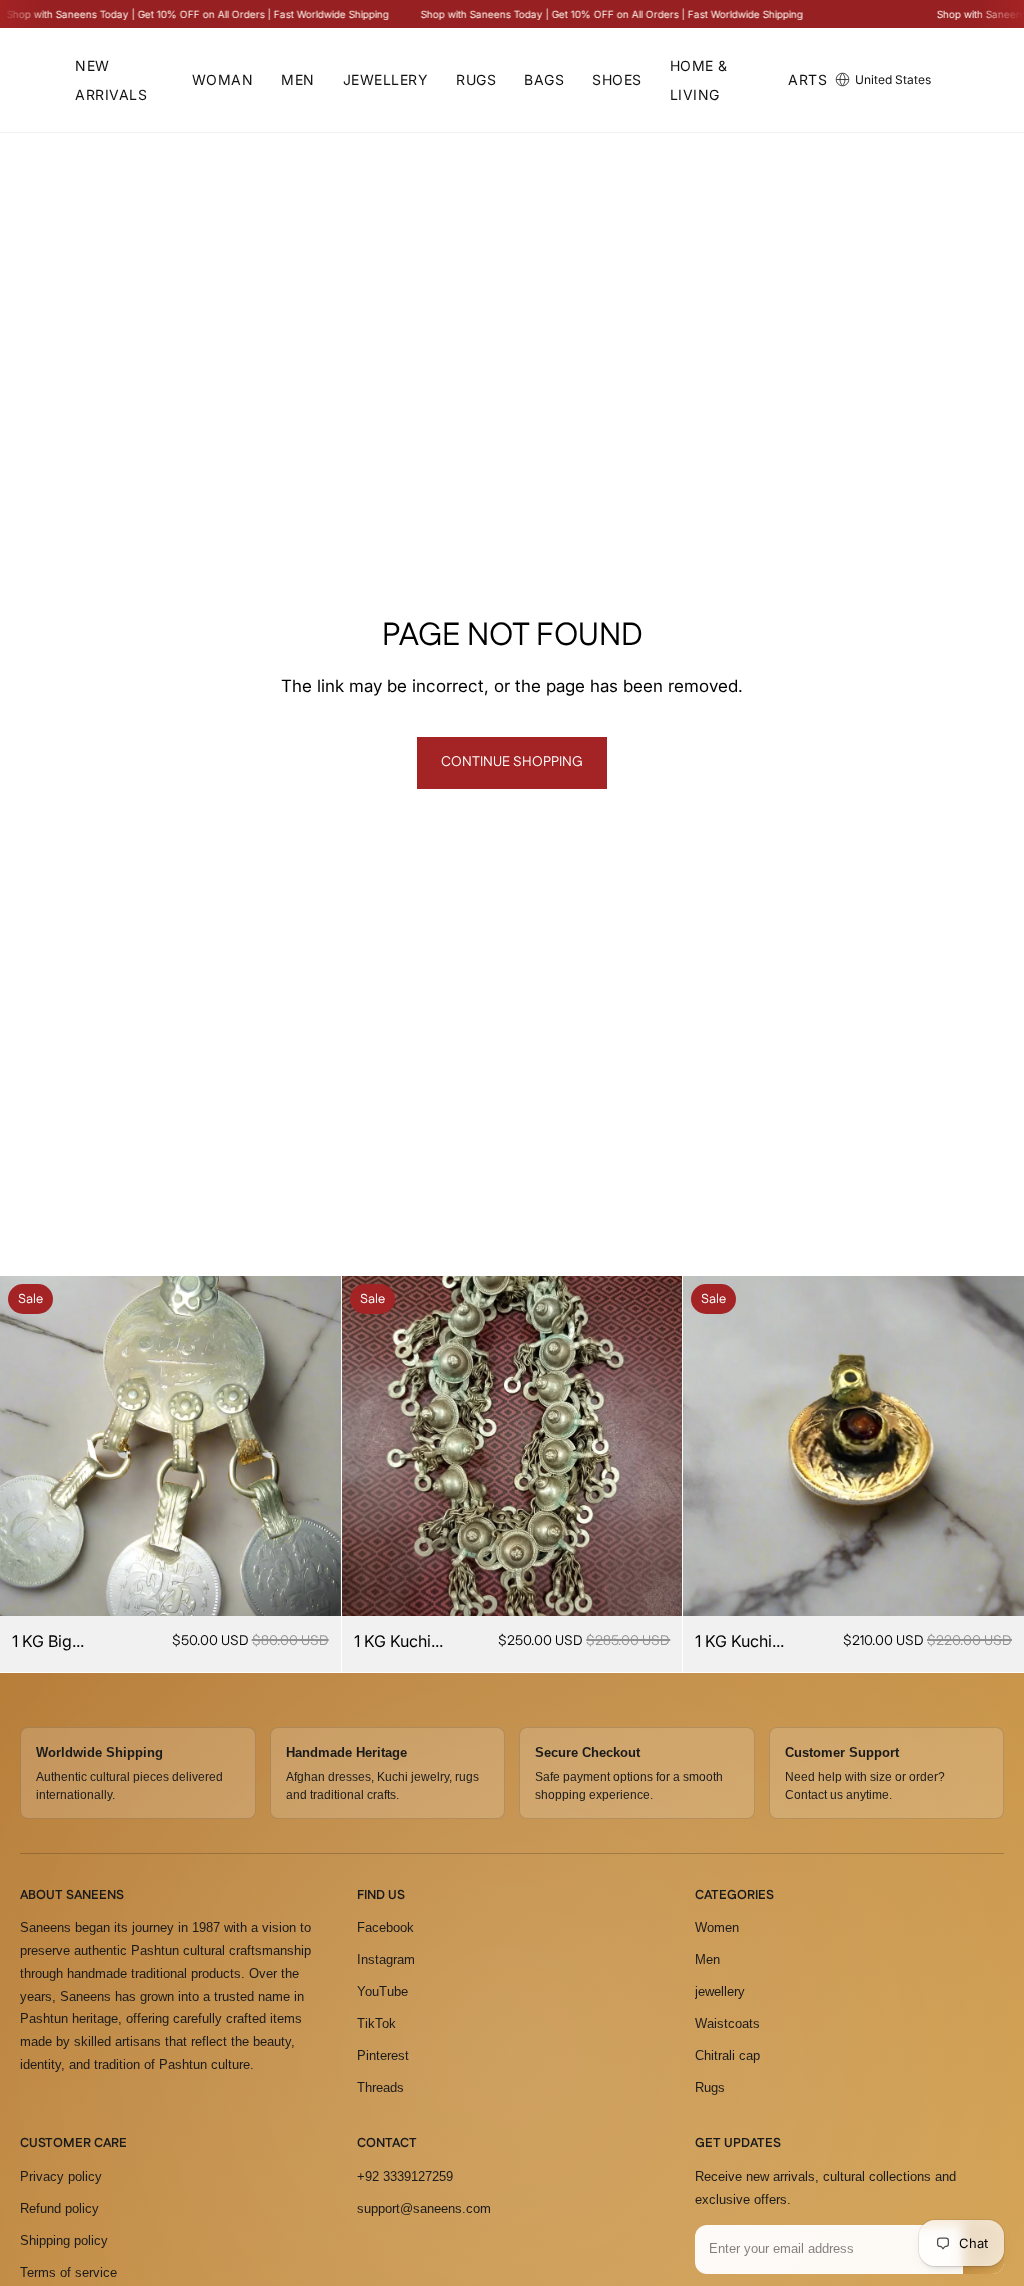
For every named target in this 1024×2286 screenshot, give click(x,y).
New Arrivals (111, 80)
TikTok (376, 2023)
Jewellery (386, 79)
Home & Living (699, 80)
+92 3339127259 (405, 2176)
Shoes (617, 79)
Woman (223, 79)
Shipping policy (64, 2240)
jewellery (720, 1991)
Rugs (476, 79)
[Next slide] (311, 1446)
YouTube (382, 1991)
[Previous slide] (30, 1446)
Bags (544, 79)
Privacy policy (61, 2176)
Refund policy (59, 2208)
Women (717, 1927)
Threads (380, 2087)
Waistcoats (727, 2023)
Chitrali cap (727, 2055)
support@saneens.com (424, 2208)
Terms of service (68, 2272)
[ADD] (310, 1586)
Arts (807, 79)
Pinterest (383, 2055)
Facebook (385, 1927)
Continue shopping (512, 762)
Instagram (386, 1959)
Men (298, 79)
